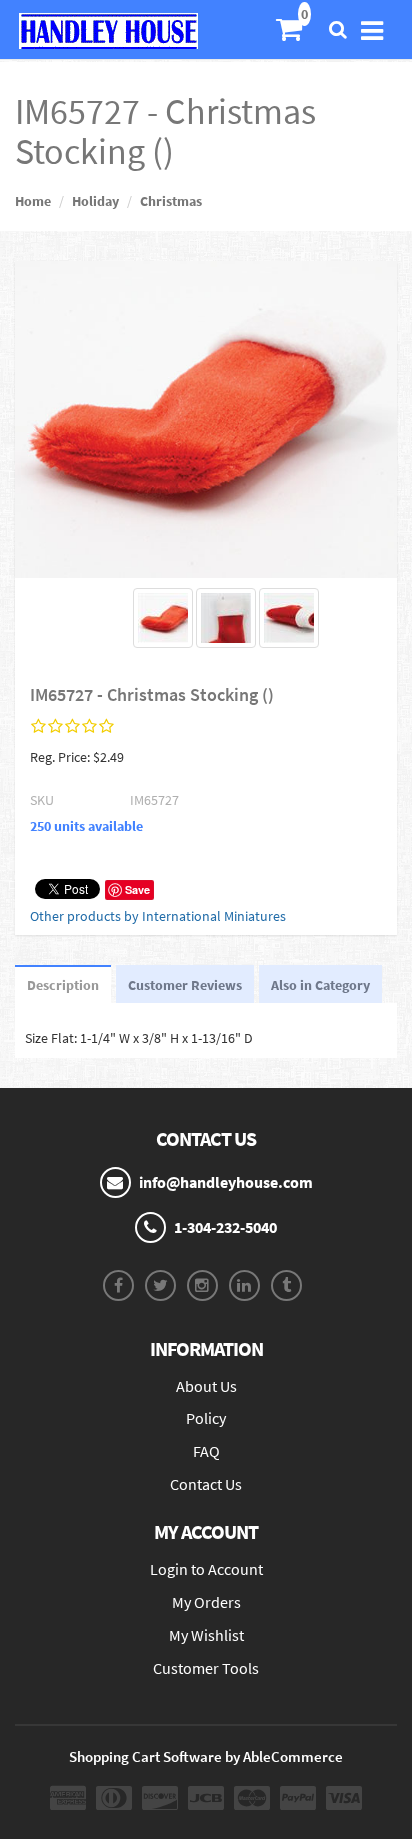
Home (33, 201)
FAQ (206, 1451)
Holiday (95, 201)
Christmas (171, 201)
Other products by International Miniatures (158, 916)
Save (137, 889)
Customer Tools (206, 1668)
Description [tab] (63, 985)
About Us (206, 1386)
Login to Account (206, 1569)
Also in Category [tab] (320, 985)
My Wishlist (206, 1635)
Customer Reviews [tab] (185, 985)
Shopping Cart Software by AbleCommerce (206, 1756)
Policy (206, 1418)
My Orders (206, 1602)
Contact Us (206, 1484)
